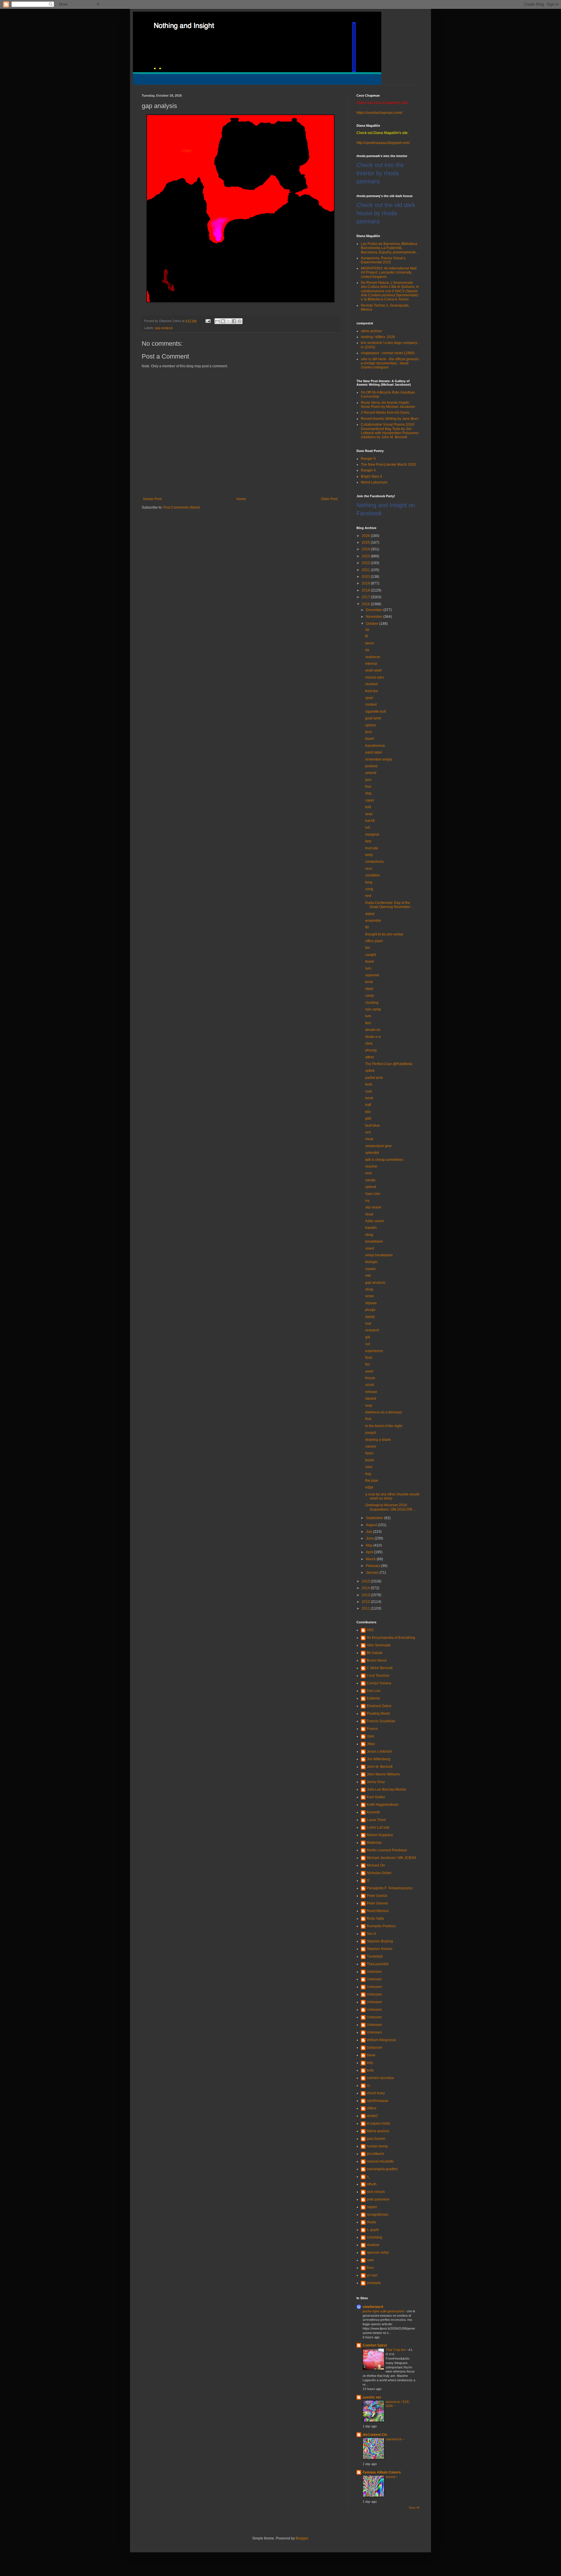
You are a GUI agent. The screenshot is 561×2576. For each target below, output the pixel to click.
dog (368, 793)
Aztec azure (375, 1221)
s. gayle (373, 2230)
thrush (370, 1378)
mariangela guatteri (382, 2169)
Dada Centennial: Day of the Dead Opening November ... (390, 905)
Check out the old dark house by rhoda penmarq (386, 213)
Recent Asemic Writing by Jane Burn (390, 419)
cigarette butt (375, 712)
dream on (373, 1030)
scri (368, 1132)
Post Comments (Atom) (182, 507)
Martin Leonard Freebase (387, 1850)
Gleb (370, 1736)
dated (370, 914)
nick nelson (376, 2192)
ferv (368, 1023)
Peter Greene (377, 1903)
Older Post (329, 499)
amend (371, 773)
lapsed (371, 1399)
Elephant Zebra (379, 1706)
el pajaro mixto (378, 2123)
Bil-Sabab (375, 1653)
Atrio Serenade (379, 1645)
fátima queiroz (378, 2131)
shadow (373, 2245)
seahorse (373, 657)
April (370, 1552)
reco (369, 869)
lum (368, 1016)
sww (370, 2260)
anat (369, 814)
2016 (366, 604)
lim (368, 948)
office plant (374, 941)
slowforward (373, 2307)
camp (370, 996)
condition (373, 875)
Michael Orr (376, 1865)
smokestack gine (379, 1146)
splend (371, 1187)
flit (367, 927)
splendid (372, 1153)
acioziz (391, 2477)
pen (368, 780)
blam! (370, 739)
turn (368, 968)
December (375, 610)
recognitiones (378, 2215)
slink (369, 1043)
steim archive (371, 331)
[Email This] (217, 321)
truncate (372, 848)
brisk (369, 982)
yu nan (372, 2275)
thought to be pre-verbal (384, 934)
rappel (372, 2207)
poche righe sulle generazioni (384, 2311)
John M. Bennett (380, 1767)
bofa (370, 2070)
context (371, 705)
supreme (372, 975)
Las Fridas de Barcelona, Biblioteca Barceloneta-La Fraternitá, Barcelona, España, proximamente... (390, 248)
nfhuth (372, 2184)
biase (371, 2055)
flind (369, 1358)
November (375, 617)
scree (370, 1296)
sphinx (370, 725)
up (367, 629)
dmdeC (373, 2116)
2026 (366, 536)
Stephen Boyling (380, 1941)
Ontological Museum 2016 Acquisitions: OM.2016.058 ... (391, 1507)
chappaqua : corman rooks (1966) (388, 353)
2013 (366, 1595)
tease (370, 961)
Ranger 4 (368, 470)
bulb (369, 1084)
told (368, 807)
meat (369, 1139)
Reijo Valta (375, 1918)
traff (368, 1105)
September (375, 1518)
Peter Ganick (377, 1896)
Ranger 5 (368, 459)
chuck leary (376, 2093)
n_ (369, 2177)
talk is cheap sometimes (384, 1160)
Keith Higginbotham (382, 1805)
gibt (368, 1119)
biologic (372, 1262)
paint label (374, 752)
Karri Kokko (376, 1797)
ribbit (369, 989)
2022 (366, 563)
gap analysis (164, 328)
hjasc (369, 1453)
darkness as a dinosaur (384, 1412)
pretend (371, 766)
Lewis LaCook (378, 1827)
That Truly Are (396, 2350)
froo (368, 787)
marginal (372, 834)
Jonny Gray (376, 1782)
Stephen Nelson (380, 1949)
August (372, 1525)
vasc (369, 1467)
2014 (366, 1588)
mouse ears (375, 677)
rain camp (373, 1009)
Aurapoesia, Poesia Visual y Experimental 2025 (383, 260)
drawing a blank (378, 1440)
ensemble (373, 921)
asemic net (372, 2397)
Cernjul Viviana (379, 1683)
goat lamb (373, 718)
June (370, 1538)
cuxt (368, 1091)
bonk (369, 1098)
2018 (366, 590)
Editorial (373, 1698)
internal (371, 664)
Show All (414, 2508)
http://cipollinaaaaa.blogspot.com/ (383, 143)
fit (367, 636)
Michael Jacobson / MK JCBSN (391, 1858)
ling (368, 1474)
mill (368, 1276)
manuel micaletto (380, 2161)
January (373, 1573)
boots (370, 1460)
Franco (372, 1729)
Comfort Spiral (375, 2345)
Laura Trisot (376, 1820)
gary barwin (376, 2139)
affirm (370, 1057)
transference (375, 746)
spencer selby (378, 2253)
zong (369, 889)
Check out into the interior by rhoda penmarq (380, 173)
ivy (367, 1201)
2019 (366, 583)
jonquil (371, 1433)
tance (370, 643)
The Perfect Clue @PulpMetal (389, 1064)
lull (368, 827)
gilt (368, 1337)
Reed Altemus (378, 1911)
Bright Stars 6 (372, 476)
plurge (370, 1310)
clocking (372, 1003)
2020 (366, 577)
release (371, 1392)
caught (371, 955)
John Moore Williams (383, 1774)
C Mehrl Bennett (380, 1668)
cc (368, 2086)
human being (377, 2146)
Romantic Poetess (381, 1926)
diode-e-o (373, 1037)
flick (368, 1419)
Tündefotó (375, 1956)
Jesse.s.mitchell (379, 1751)
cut (368, 1344)
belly (369, 855)
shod (369, 1214)
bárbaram (374, 2048)
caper (370, 800)
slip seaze (373, 1207)
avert (369, 1371)
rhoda (371, 2222)
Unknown (374, 1972)
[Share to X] (228, 321)
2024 (366, 549)
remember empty (379, 759)
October (373, 624)
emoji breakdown (379, 1255)
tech (369, 732)
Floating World (378, 1714)
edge (369, 1487)
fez (368, 1364)
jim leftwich (375, 2154)
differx (372, 2108)
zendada (374, 2283)
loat (368, 1323)
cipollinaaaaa (378, 2101)
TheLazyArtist (378, 1964)
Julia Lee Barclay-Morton (387, 1789)
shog (369, 1235)
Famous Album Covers (382, 2472)
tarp (368, 841)
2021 (366, 570)
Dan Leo (374, 1691)
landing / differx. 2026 (378, 337)
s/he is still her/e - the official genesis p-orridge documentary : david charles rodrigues (390, 363)
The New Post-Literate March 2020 (388, 465)
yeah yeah (374, 670)
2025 (366, 542)
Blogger (302, 2538)
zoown (370, 1269)
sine (369, 1173)
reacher (371, 1166)
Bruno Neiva (377, 1660)
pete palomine (378, 2199)
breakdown (374, 1241)
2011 (366, 1608)
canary (371, 1446)
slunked (372, 684)
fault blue (373, 1126)
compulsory (374, 862)
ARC (370, 1630)
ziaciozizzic (394, 2439)
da (367, 650)
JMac (371, 1744)
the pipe (372, 1481)
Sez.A (371, 1934)
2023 (366, 556)
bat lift (370, 821)
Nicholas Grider (379, 1873)
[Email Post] (208, 321)
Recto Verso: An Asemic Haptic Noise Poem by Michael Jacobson (388, 405)
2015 (366, 1581)
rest (368, 896)
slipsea (371, 1303)
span (369, 698)
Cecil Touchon (378, 1676)
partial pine (374, 1078)
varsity (370, 1180)
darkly (370, 1317)
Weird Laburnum (374, 482)
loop (369, 1406)
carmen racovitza (380, 2078)
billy (370, 2063)
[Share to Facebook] (234, 321)
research (372, 1330)
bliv (368, 1112)
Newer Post (152, 499)
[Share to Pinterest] (240, 321)
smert (370, 1248)
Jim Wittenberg (379, 1759)
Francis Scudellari (381, 1721)
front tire (372, 691)
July (369, 1532)
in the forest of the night (384, 1426)
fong (369, 882)
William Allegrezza (381, 2040)
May (370, 1545)
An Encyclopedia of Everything (391, 1638)
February (373, 1566)
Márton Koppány (380, 1835)
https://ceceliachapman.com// (379, 113)
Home (241, 499)
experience (374, 1351)
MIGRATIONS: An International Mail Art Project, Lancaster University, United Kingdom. (389, 273)
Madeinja (374, 1843)
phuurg (371, 1050)
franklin (371, 1228)
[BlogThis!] (223, 321)
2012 (366, 1602)
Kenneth (373, 1812)
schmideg (374, 2237)
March (371, 1559)
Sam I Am (373, 1194)
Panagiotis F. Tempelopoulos (390, 1888)
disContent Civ (375, 2435)
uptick (370, 1071)
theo (370, 2268)
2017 (366, 597)
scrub (370, 1385)
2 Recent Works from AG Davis (385, 413)
